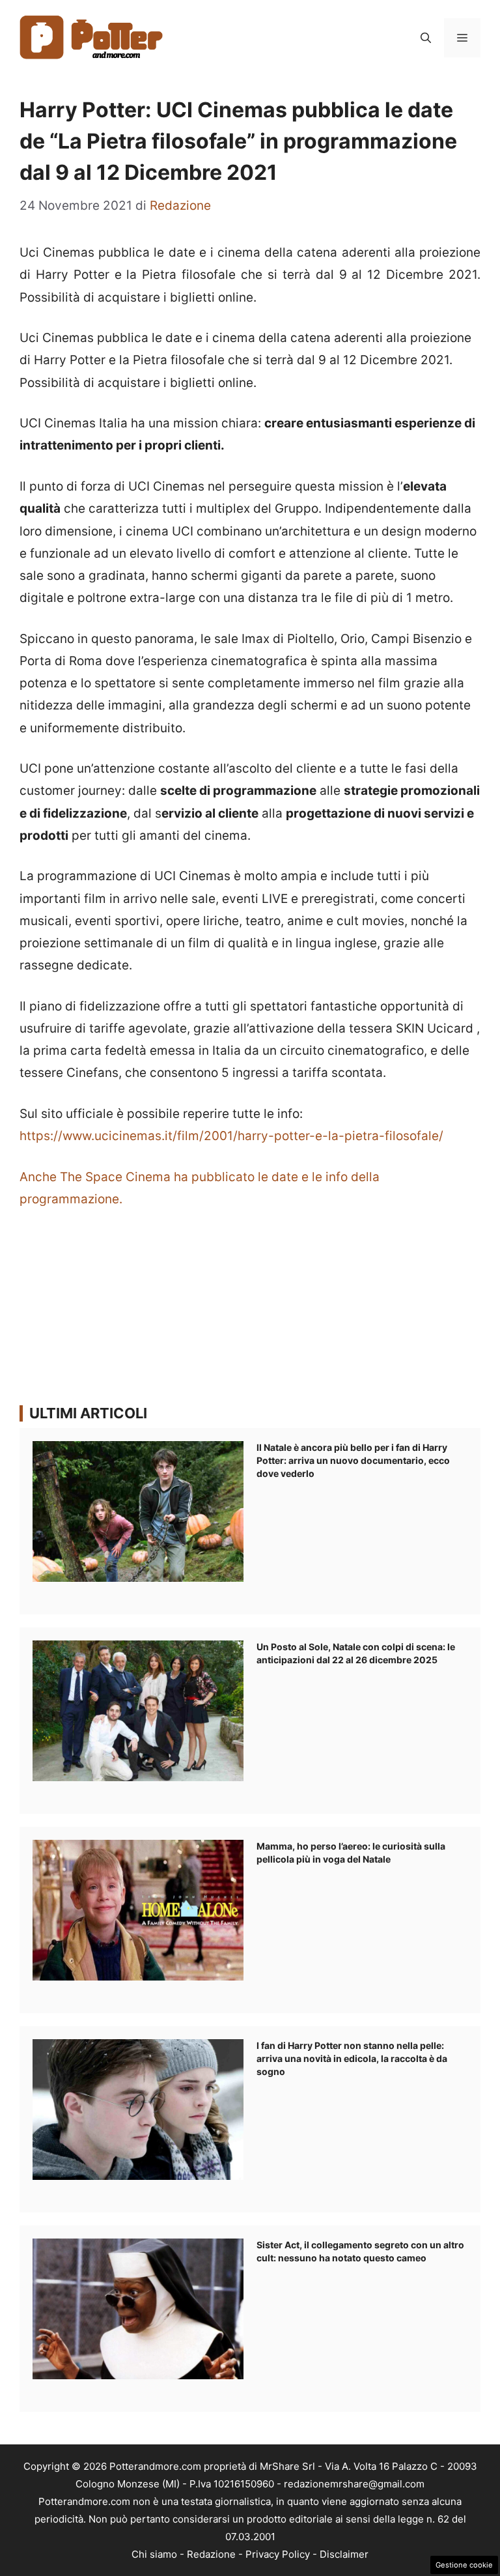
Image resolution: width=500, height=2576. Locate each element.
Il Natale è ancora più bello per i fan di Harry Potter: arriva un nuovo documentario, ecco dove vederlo (353, 1460)
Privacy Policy (278, 2554)
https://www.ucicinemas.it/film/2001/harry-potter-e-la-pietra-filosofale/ (231, 1136)
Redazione (211, 2554)
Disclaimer (344, 2554)
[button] (426, 38)
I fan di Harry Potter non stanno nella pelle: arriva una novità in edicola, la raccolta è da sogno (352, 2058)
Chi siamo (154, 2554)
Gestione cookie (464, 2565)
